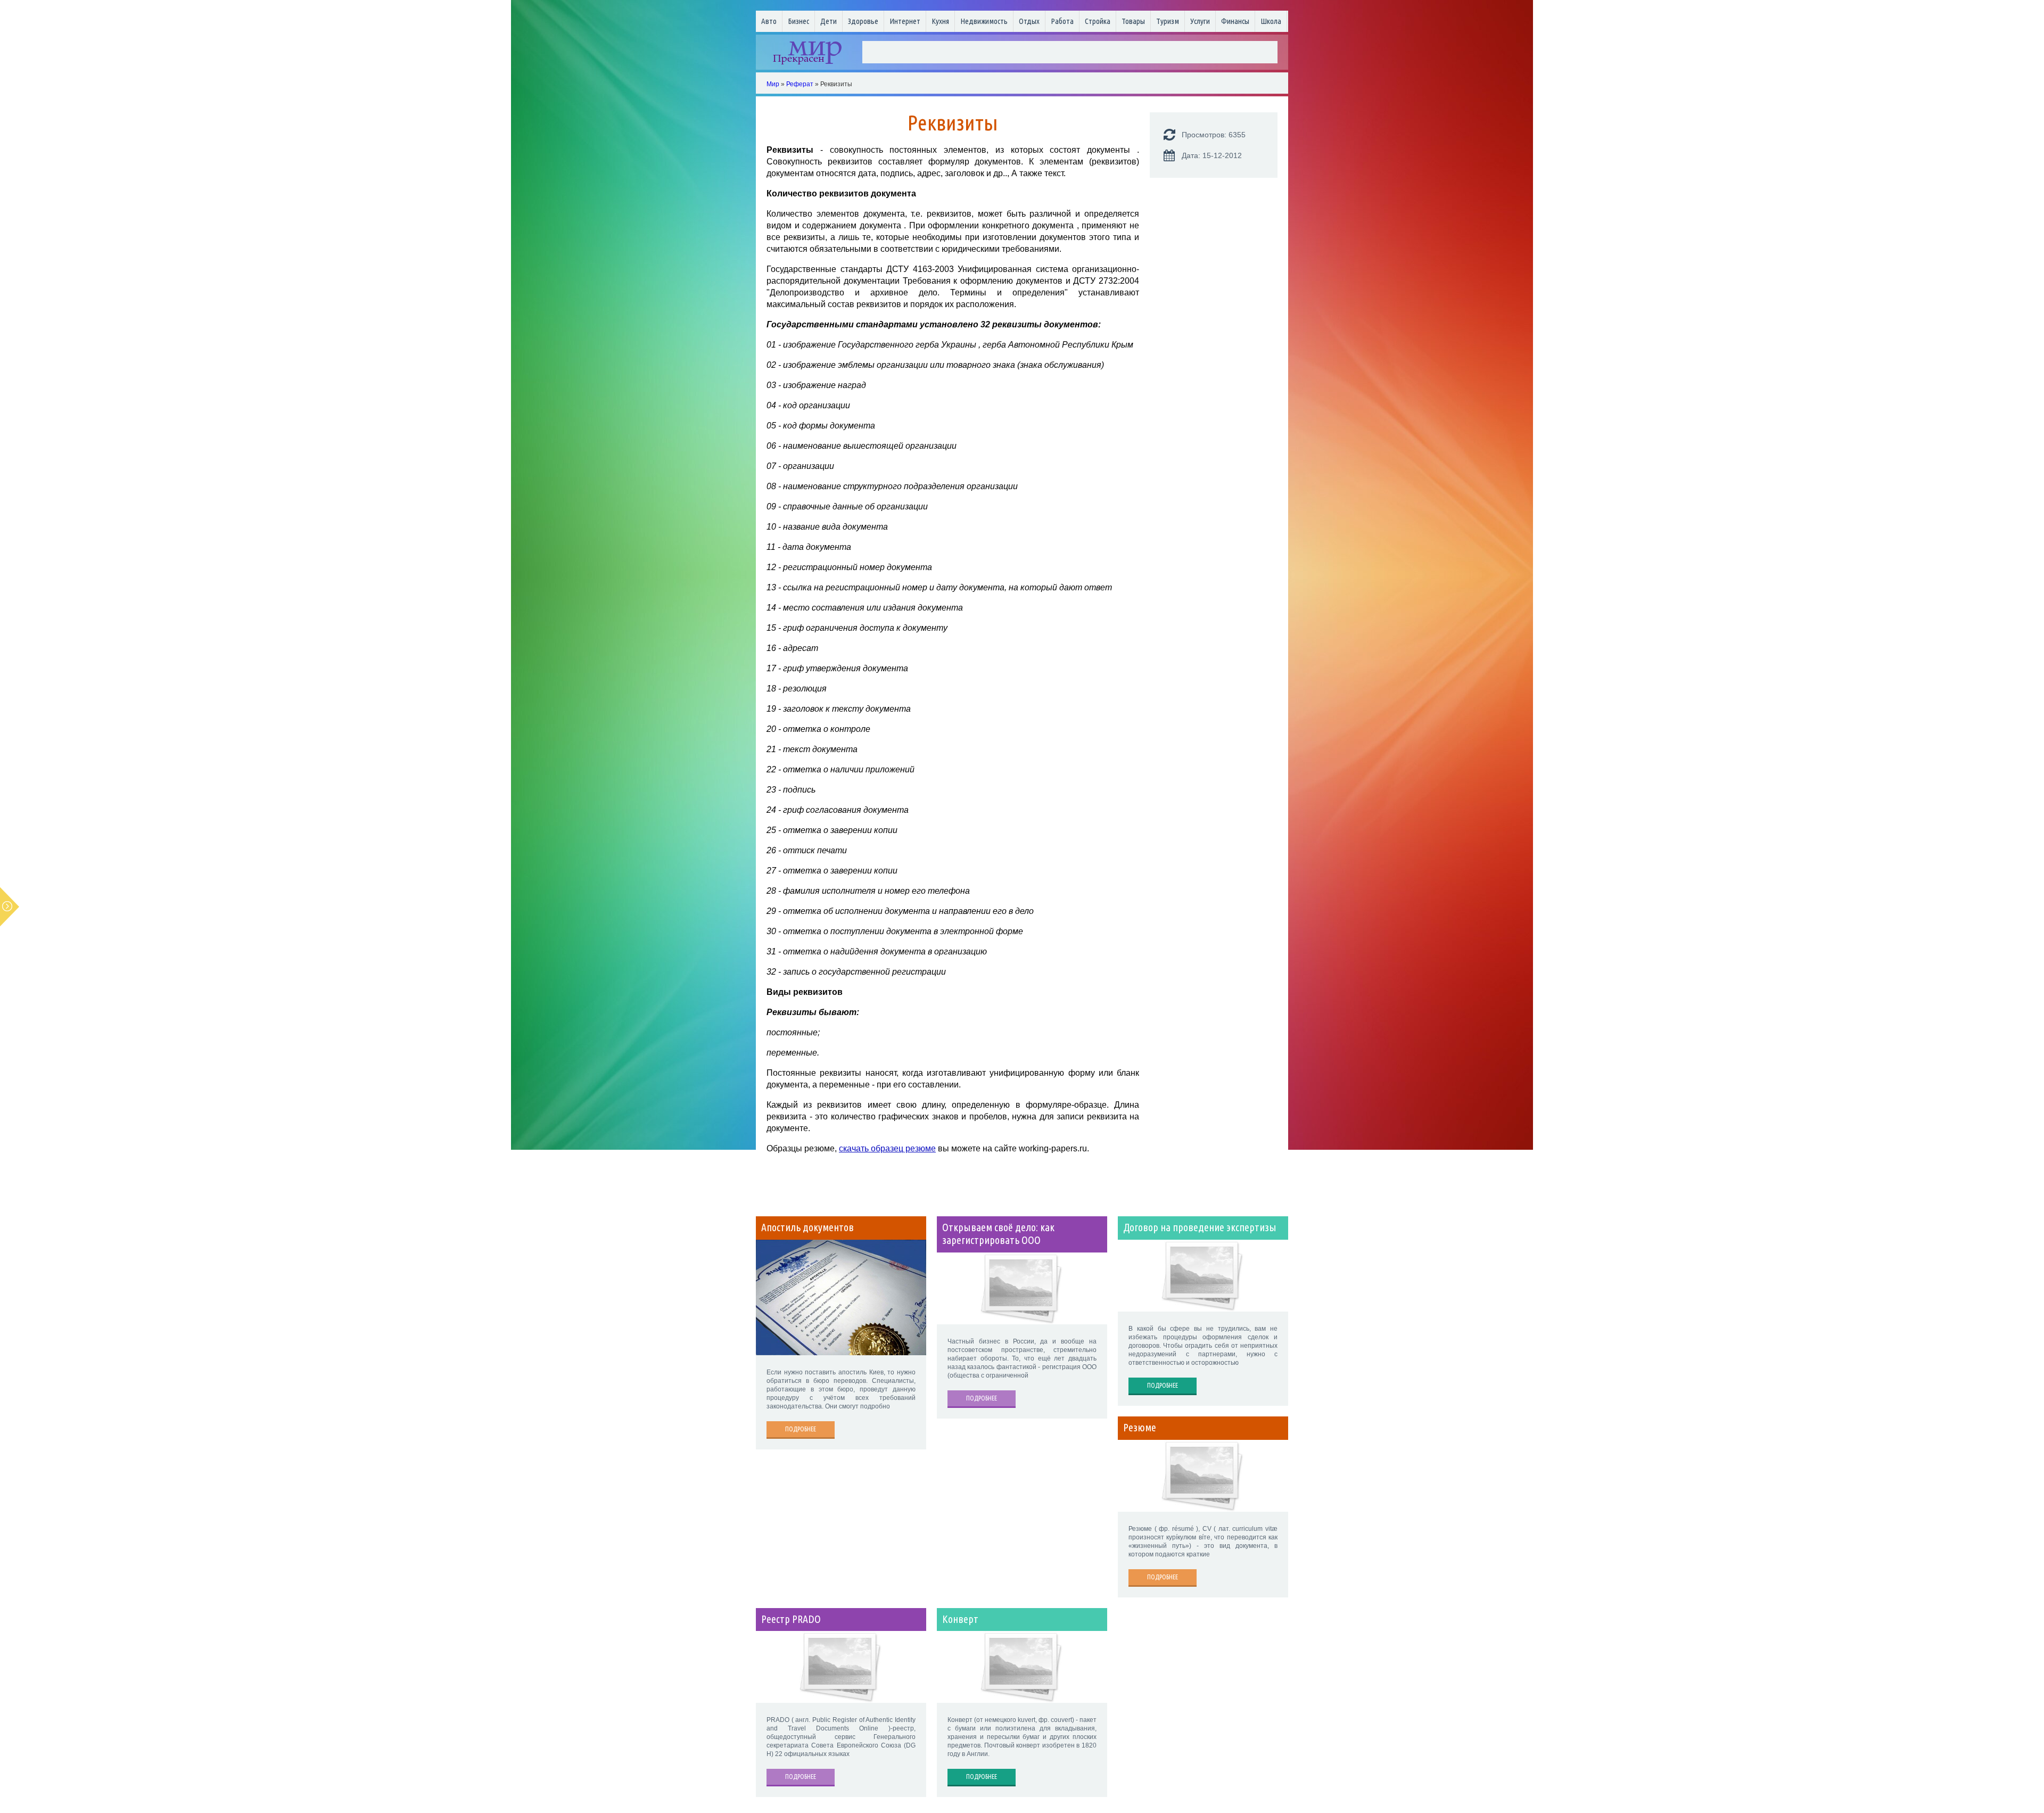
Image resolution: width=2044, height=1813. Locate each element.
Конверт (960, 1619)
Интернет (905, 21)
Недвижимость (984, 21)
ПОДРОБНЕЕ (801, 1429)
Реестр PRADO (791, 1619)
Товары (1133, 21)
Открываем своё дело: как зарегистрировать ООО (998, 1234)
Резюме (1140, 1428)
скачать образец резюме (887, 1148)
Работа (1062, 21)
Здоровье (863, 21)
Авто (769, 21)
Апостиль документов (807, 1227)
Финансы (1235, 21)
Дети (829, 21)
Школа (1271, 21)
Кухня (940, 21)
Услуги (1200, 21)
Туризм (1168, 21)
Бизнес (798, 21)
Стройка (1098, 21)
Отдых (1029, 21)
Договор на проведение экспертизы (1200, 1227)
